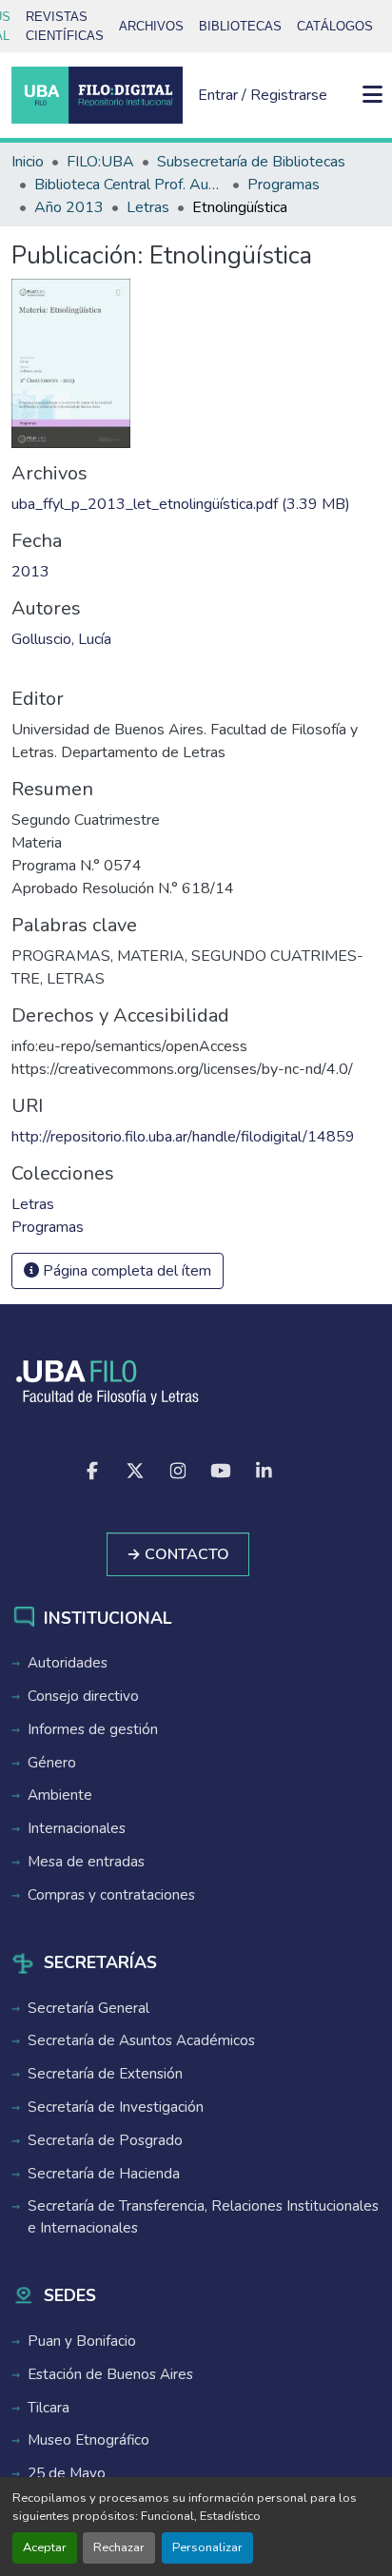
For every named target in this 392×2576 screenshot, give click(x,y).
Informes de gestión (93, 1729)
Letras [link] (148, 207)
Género (52, 1763)
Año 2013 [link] (69, 207)
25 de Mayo (67, 2473)
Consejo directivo (83, 1696)
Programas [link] (284, 185)
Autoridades (68, 1663)
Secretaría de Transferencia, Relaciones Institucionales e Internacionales (203, 2217)
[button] (97, 95)
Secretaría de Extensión (105, 2074)
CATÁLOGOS (335, 26)
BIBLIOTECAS (240, 26)
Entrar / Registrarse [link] (263, 95)
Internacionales (77, 1828)
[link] (196, 504)
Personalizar (207, 2547)
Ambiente (60, 1795)
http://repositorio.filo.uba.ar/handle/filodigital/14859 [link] (183, 1137)
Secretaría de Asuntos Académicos (141, 2040)
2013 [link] (30, 572)
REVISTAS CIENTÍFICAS (65, 26)
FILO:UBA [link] (100, 162)
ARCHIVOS (151, 26)
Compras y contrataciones (111, 1895)
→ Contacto (178, 1554)
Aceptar (45, 2547)
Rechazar (119, 2547)
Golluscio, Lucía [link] (61, 639)
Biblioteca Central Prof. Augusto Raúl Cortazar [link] (129, 185)
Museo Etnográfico (88, 2440)
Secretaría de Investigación (116, 2107)
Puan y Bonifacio (82, 2341)
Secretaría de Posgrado (105, 2140)
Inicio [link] (28, 162)
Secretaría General (88, 2008)
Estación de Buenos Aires (110, 2374)
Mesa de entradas (86, 1862)
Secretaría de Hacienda (104, 2174)
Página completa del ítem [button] (125, 1271)
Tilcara (49, 2408)
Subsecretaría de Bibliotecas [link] (251, 162)
